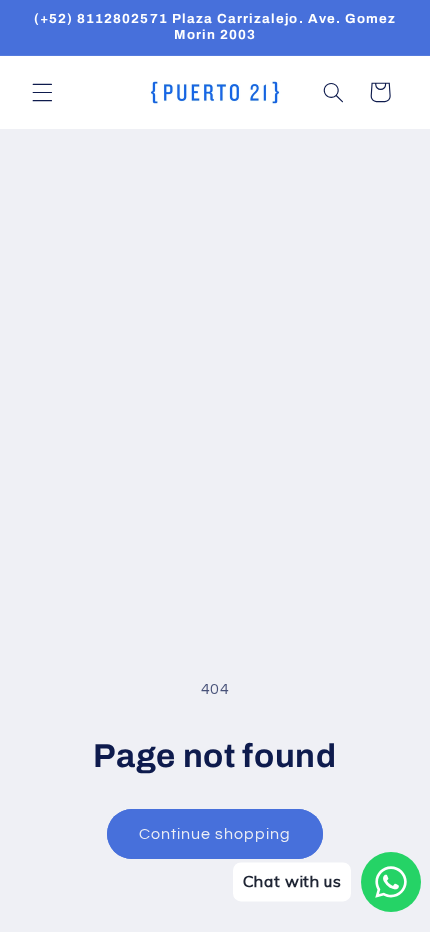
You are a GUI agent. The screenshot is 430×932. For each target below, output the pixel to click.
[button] (42, 92)
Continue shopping (215, 834)
